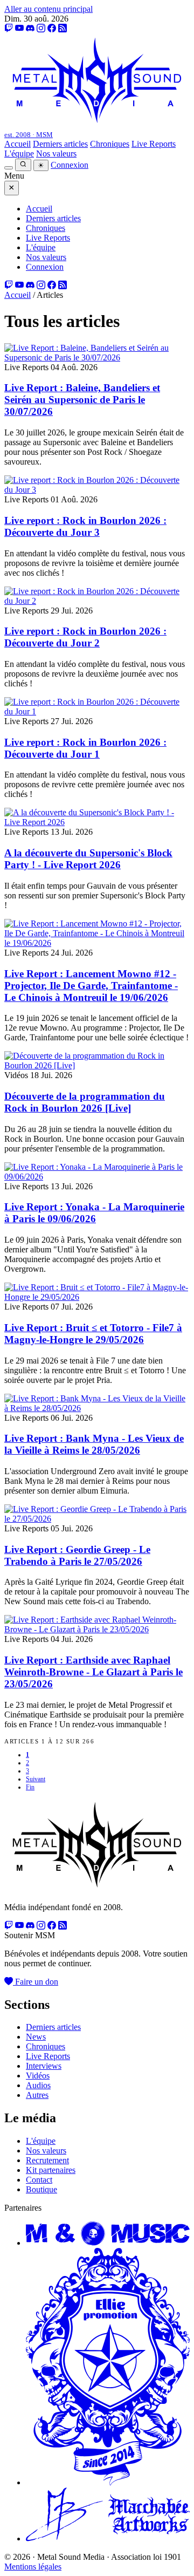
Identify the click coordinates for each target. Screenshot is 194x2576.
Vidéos (38, 2076)
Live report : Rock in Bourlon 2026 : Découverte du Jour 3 (85, 526)
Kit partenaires (51, 2170)
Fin (30, 1787)
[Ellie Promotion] (108, 2482)
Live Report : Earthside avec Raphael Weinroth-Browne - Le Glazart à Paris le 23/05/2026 (93, 1672)
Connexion (70, 165)
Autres (37, 2095)
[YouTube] (19, 28)
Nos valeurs (56, 154)
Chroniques (110, 144)
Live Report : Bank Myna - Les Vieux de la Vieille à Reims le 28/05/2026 (94, 1444)
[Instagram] (41, 28)
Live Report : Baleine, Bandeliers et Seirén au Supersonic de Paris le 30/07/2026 (82, 400)
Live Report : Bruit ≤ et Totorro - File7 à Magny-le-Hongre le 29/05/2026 (93, 1334)
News (36, 2037)
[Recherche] (23, 165)
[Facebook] (52, 28)
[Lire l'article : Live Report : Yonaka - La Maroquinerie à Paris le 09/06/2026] (97, 1177)
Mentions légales (33, 2567)
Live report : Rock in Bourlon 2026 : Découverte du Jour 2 (85, 637)
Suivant (36, 1779)
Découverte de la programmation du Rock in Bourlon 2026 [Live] (85, 1102)
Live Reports (154, 144)
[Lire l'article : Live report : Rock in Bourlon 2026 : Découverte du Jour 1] (97, 711)
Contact (39, 2180)
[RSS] (63, 28)
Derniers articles (60, 144)
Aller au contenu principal (48, 9)
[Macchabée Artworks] (108, 2538)
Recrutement (47, 2160)
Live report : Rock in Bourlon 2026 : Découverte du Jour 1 (85, 748)
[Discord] (30, 28)
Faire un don (36, 1982)
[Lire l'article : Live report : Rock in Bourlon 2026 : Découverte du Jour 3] (97, 490)
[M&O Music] (108, 2243)
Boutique (41, 2189)
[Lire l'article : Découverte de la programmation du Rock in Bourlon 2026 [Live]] (97, 1065)
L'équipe (19, 154)
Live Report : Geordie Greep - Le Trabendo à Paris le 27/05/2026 (77, 1555)
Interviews (44, 2066)
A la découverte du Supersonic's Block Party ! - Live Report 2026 (88, 859)
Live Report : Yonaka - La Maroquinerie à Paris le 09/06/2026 (94, 1213)
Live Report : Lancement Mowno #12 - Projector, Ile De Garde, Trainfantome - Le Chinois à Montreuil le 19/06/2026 (91, 986)
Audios (38, 2085)
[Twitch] (9, 28)
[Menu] (9, 168)
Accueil (18, 144)
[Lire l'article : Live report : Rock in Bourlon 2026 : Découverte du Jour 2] (97, 601)
